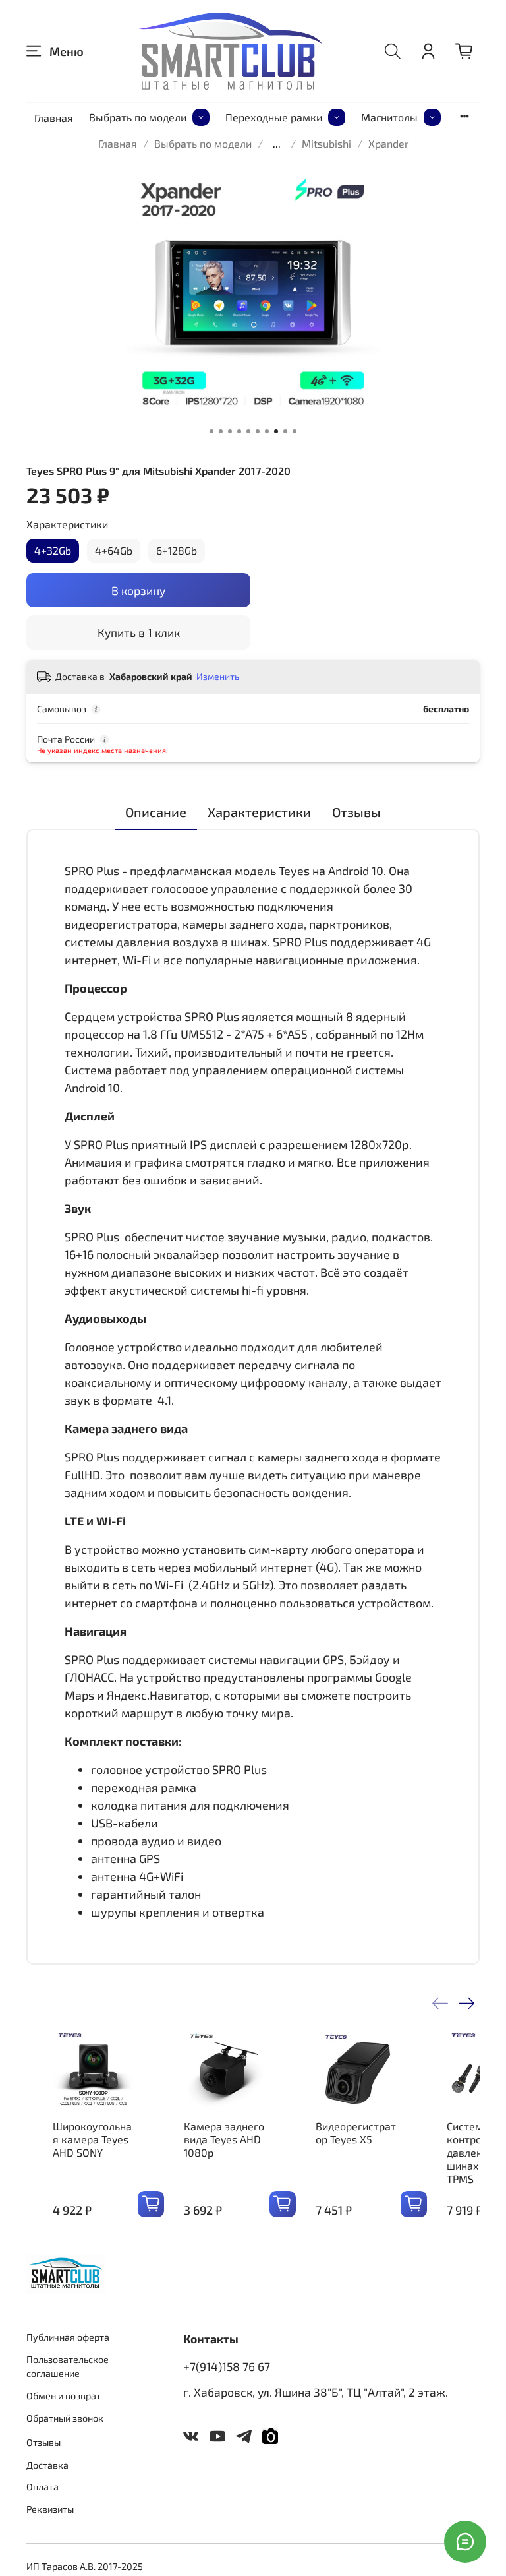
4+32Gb (53, 550)
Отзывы (43, 2442)
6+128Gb (177, 550)
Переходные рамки (274, 117)
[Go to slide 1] (211, 431)
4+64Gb (114, 550)
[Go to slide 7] (267, 431)
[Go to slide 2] (221, 431)
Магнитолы (389, 117)
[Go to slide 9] (285, 431)
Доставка (47, 2465)
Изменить (218, 676)
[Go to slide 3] (230, 431)
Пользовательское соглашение (68, 2367)
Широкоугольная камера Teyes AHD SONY (92, 2139)
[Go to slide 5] (248, 431)
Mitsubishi (326, 143)
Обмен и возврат (64, 2396)
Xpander (388, 143)
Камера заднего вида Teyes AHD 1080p (224, 2139)
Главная (54, 118)
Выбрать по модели (138, 117)
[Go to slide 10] (295, 431)
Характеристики (67, 524)
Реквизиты (50, 2509)
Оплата (42, 2487)
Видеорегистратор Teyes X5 (356, 2132)
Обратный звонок (65, 2418)
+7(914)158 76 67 (227, 2366)
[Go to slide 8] (276, 431)
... (277, 144)
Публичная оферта (68, 2337)
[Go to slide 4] (239, 431)
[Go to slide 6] (258, 431)
